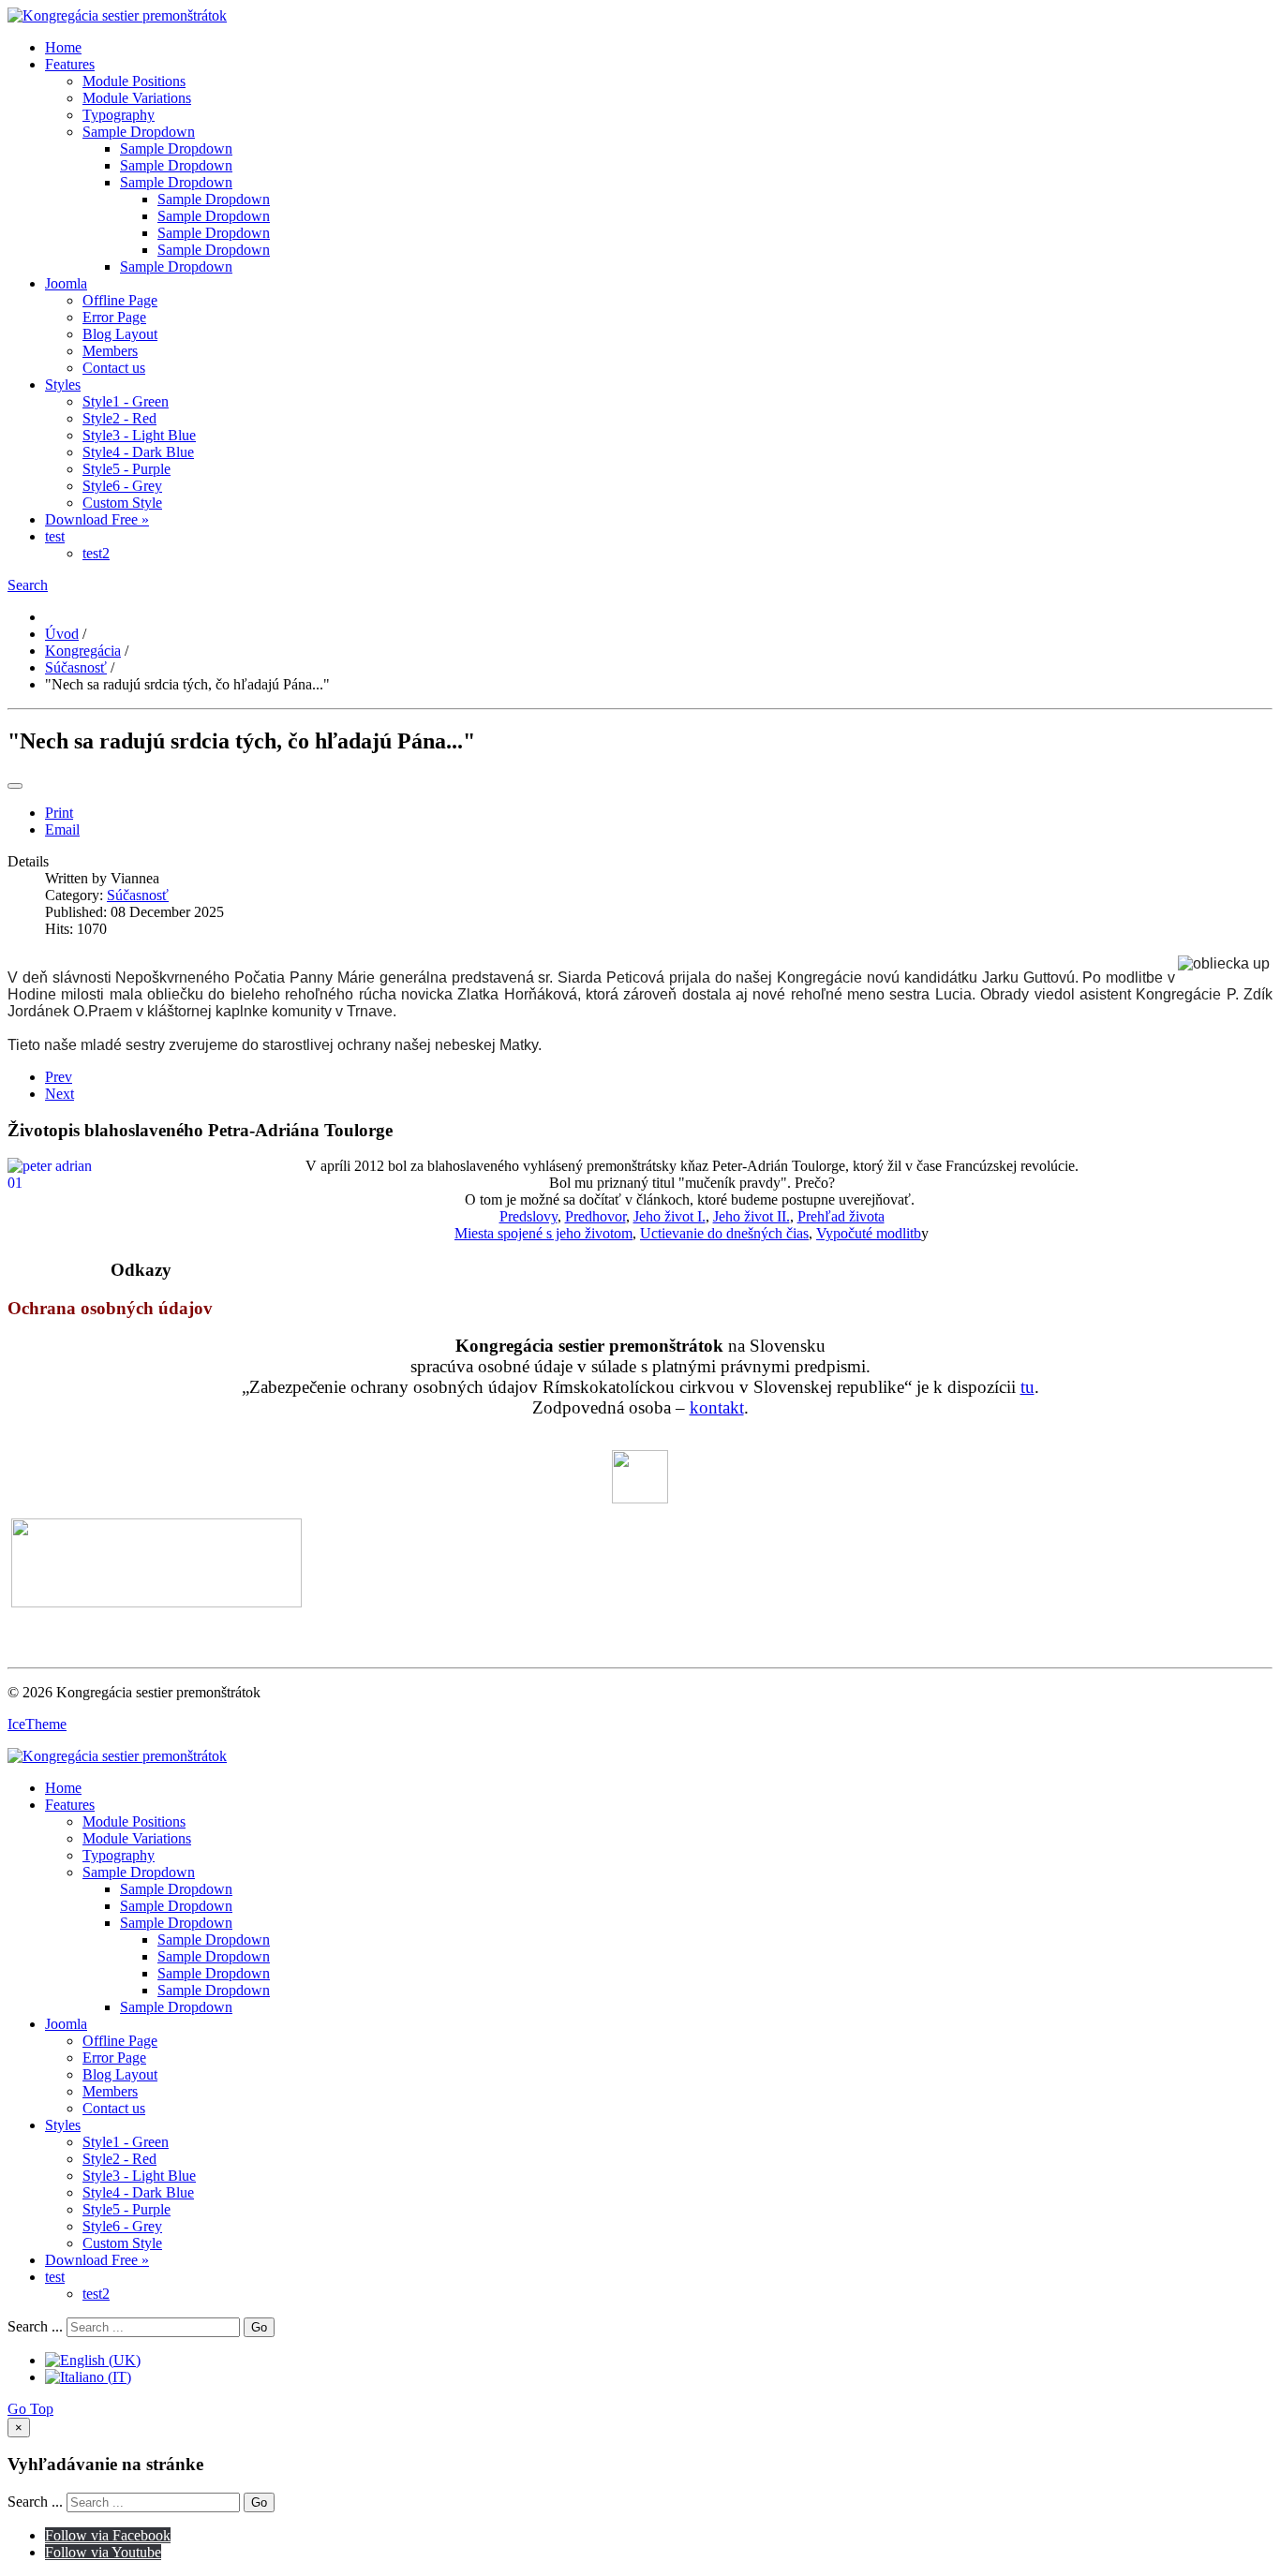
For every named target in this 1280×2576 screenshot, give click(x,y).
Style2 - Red (119, 418)
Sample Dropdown (139, 132)
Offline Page (120, 300)
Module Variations (137, 98)
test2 (96, 553)
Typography (119, 115)
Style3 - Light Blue (139, 435)
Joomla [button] (66, 283)
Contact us (114, 368)
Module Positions (134, 81)
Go (259, 2327)
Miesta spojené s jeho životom (543, 1233)
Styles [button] (63, 385)
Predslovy (528, 1216)
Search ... (35, 2326)
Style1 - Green (126, 401)
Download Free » (97, 519)
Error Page (114, 317)
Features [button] (70, 64)
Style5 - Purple (127, 469)
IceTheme (37, 1724)
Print (59, 813)
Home (63, 47)
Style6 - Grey (122, 486)
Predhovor (595, 1216)
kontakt (717, 1407)
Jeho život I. (670, 1216)
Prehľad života (841, 1216)
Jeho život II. (752, 1216)
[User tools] (15, 786)
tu (1027, 1387)
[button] (28, 585)
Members (110, 351)
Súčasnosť (138, 895)
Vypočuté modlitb (869, 1233)
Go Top (30, 2409)
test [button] (55, 536)
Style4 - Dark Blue (138, 452)
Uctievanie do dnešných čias (724, 1233)
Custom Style (122, 503)
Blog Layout (120, 334)
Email (62, 829)
